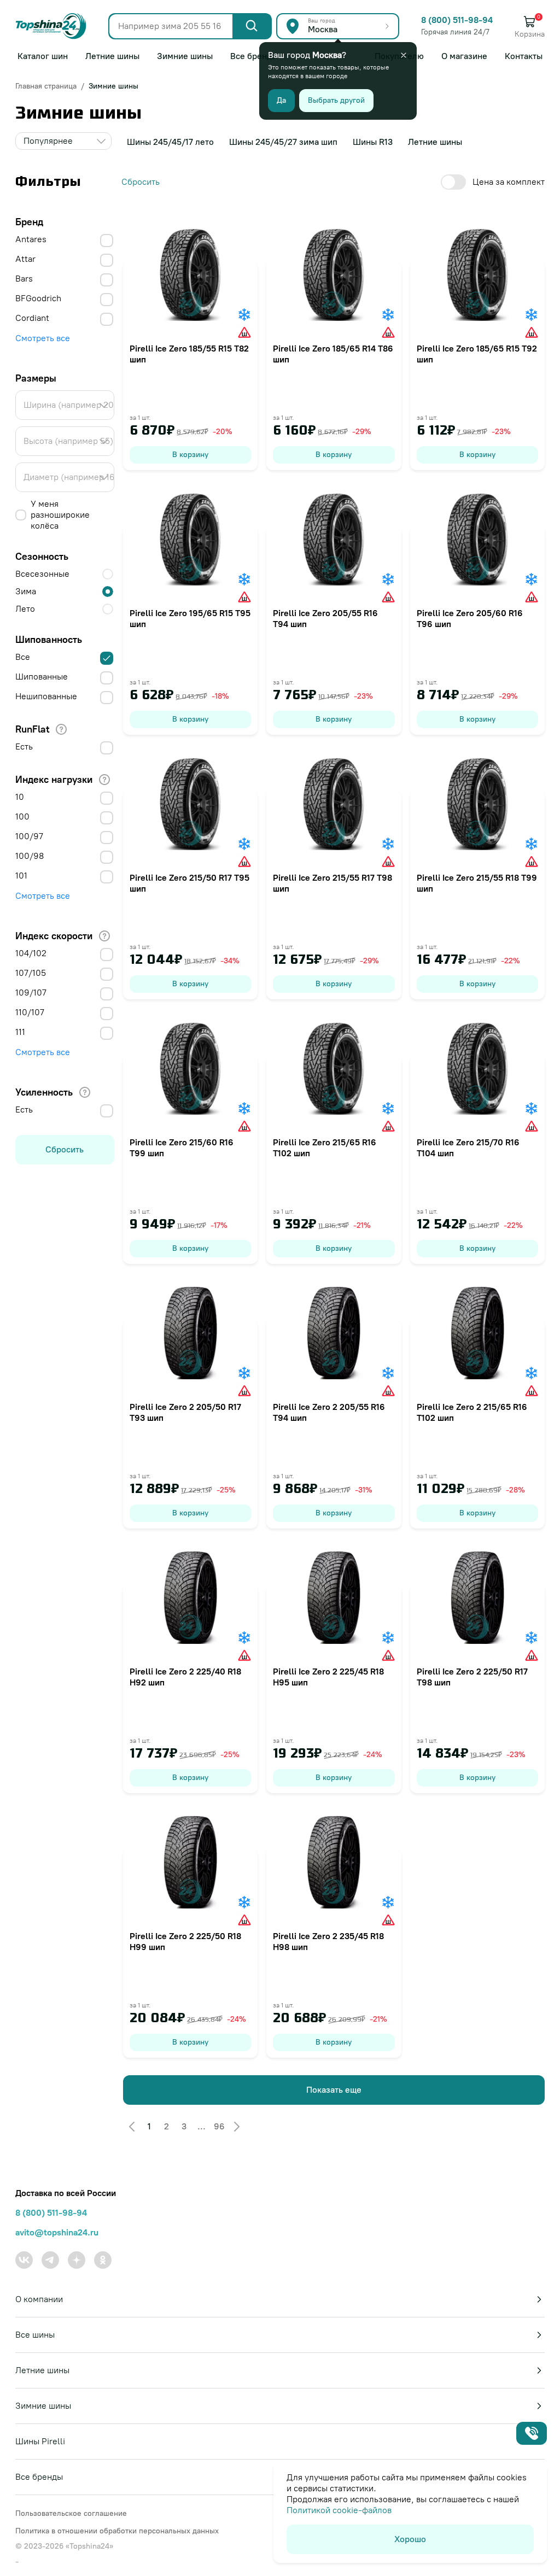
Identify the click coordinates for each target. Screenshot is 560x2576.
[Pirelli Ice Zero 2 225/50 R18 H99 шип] (190, 1862)
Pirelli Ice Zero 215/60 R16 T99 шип (182, 1148)
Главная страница (46, 86)
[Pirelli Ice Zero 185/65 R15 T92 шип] (477, 274)
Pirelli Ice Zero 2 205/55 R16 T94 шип (329, 1412)
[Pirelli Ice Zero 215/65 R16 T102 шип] (334, 1068)
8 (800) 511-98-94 (457, 20)
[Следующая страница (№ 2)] (237, 2127)
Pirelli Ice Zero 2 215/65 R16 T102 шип (472, 1412)
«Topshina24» (89, 2546)
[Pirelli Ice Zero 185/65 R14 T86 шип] (334, 274)
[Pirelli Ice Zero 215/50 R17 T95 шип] (190, 804)
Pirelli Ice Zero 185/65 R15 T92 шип (477, 354)
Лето (25, 609)
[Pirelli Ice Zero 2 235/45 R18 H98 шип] (334, 1862)
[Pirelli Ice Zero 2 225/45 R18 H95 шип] (334, 1597)
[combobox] (63, 141)
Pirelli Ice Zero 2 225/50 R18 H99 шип (185, 1942)
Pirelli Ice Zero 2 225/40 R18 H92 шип (185, 1677)
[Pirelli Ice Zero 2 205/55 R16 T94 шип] (334, 1333)
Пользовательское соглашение (71, 2513)
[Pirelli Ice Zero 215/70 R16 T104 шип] (477, 1068)
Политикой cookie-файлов (339, 2510)
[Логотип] (51, 26)
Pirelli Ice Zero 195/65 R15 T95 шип (190, 619)
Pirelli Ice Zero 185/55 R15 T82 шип (189, 354)
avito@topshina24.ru (57, 2232)
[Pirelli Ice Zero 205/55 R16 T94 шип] (334, 539)
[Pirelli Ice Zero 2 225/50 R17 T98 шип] (477, 1597)
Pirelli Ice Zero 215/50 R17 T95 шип (189, 883)
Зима (26, 591)
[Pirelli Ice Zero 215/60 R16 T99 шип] (190, 1068)
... (202, 2126)
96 (219, 2126)
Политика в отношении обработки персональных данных (117, 2531)
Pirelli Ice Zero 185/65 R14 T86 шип (333, 354)
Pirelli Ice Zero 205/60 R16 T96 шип (470, 619)
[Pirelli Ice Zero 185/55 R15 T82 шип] (190, 274)
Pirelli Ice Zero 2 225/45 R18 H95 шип (328, 1677)
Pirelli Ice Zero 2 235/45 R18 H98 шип (328, 1942)
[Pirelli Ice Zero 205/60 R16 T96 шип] (477, 539)
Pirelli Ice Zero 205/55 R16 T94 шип (325, 619)
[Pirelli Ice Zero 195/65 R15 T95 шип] (190, 539)
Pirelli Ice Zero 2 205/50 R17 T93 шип (185, 1412)
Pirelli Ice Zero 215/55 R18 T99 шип (477, 883)
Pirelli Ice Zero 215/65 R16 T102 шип (325, 1148)
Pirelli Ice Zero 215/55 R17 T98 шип (332, 883)
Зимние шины (113, 86)
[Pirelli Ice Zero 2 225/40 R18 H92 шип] (190, 1597)
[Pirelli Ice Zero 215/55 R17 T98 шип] (334, 804)
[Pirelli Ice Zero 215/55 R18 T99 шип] (477, 804)
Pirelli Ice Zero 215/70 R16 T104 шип (468, 1148)
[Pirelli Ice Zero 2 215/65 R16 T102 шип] (477, 1333)
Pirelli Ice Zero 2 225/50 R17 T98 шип (472, 1677)
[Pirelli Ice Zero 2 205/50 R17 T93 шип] (190, 1333)
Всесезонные (42, 574)
